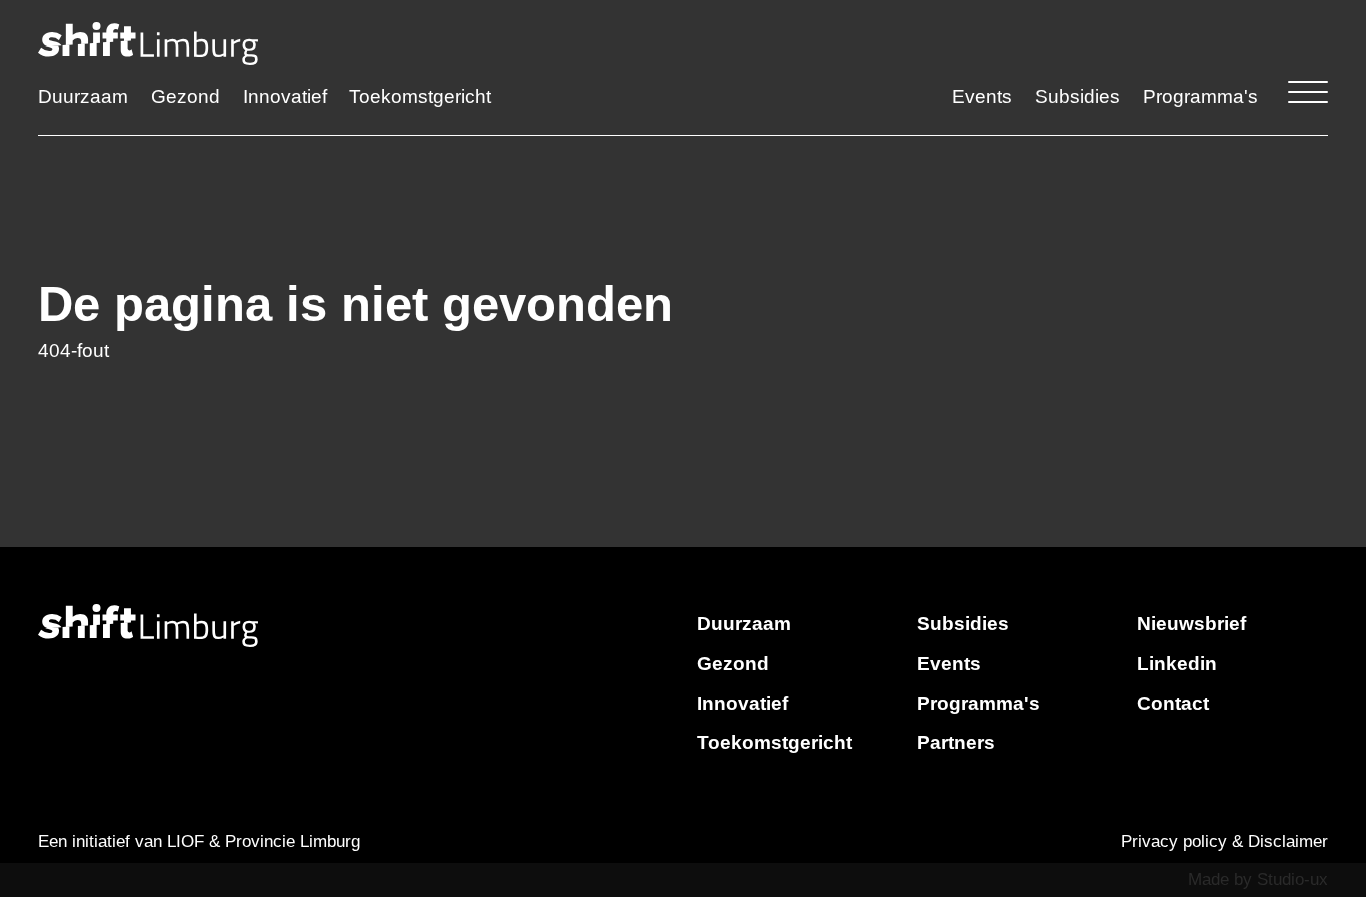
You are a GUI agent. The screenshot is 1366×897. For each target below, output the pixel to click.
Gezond (185, 96)
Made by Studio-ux (1258, 879)
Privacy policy (1174, 841)
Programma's (1200, 96)
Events (982, 96)
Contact (1173, 703)
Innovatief (285, 96)
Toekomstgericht (420, 96)
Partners (956, 742)
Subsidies (1077, 96)
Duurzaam (83, 96)
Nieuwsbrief (1191, 623)
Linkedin (1177, 663)
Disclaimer (1288, 841)
